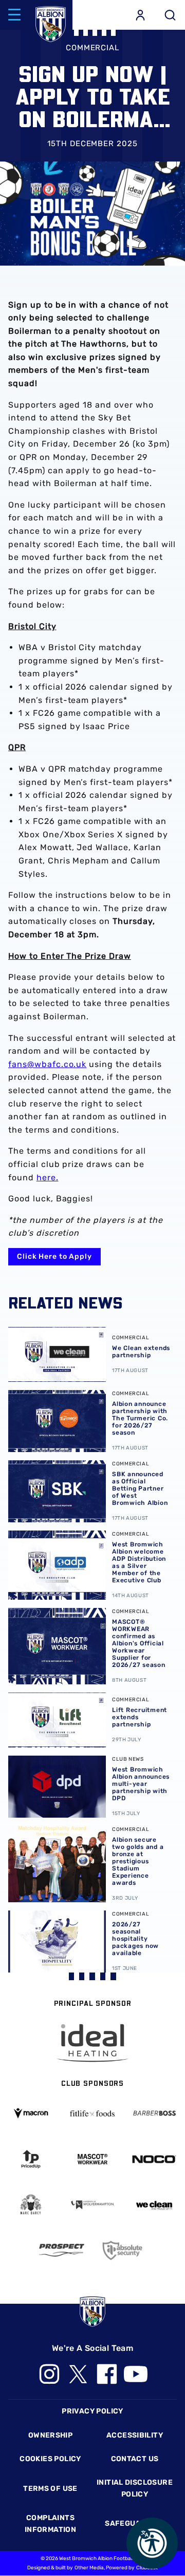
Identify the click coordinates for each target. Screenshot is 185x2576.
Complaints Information (50, 2523)
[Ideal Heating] (92, 2043)
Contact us (135, 2459)
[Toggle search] (170, 15)
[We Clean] (154, 2205)
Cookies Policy (50, 2459)
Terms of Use (50, 2489)
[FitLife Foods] (92, 2114)
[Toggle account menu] (140, 15)
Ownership (51, 2435)
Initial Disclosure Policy (135, 2488)
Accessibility (135, 2435)
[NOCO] (154, 2159)
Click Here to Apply (54, 1256)
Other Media (89, 2568)
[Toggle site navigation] (14, 15)
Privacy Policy (92, 2411)
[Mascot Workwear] (92, 2159)
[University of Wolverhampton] (92, 2205)
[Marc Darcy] (31, 2205)
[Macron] (31, 2113)
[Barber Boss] (154, 2114)
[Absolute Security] (123, 2250)
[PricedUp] (31, 2159)
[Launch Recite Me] (152, 2543)
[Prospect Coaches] (62, 2250)
